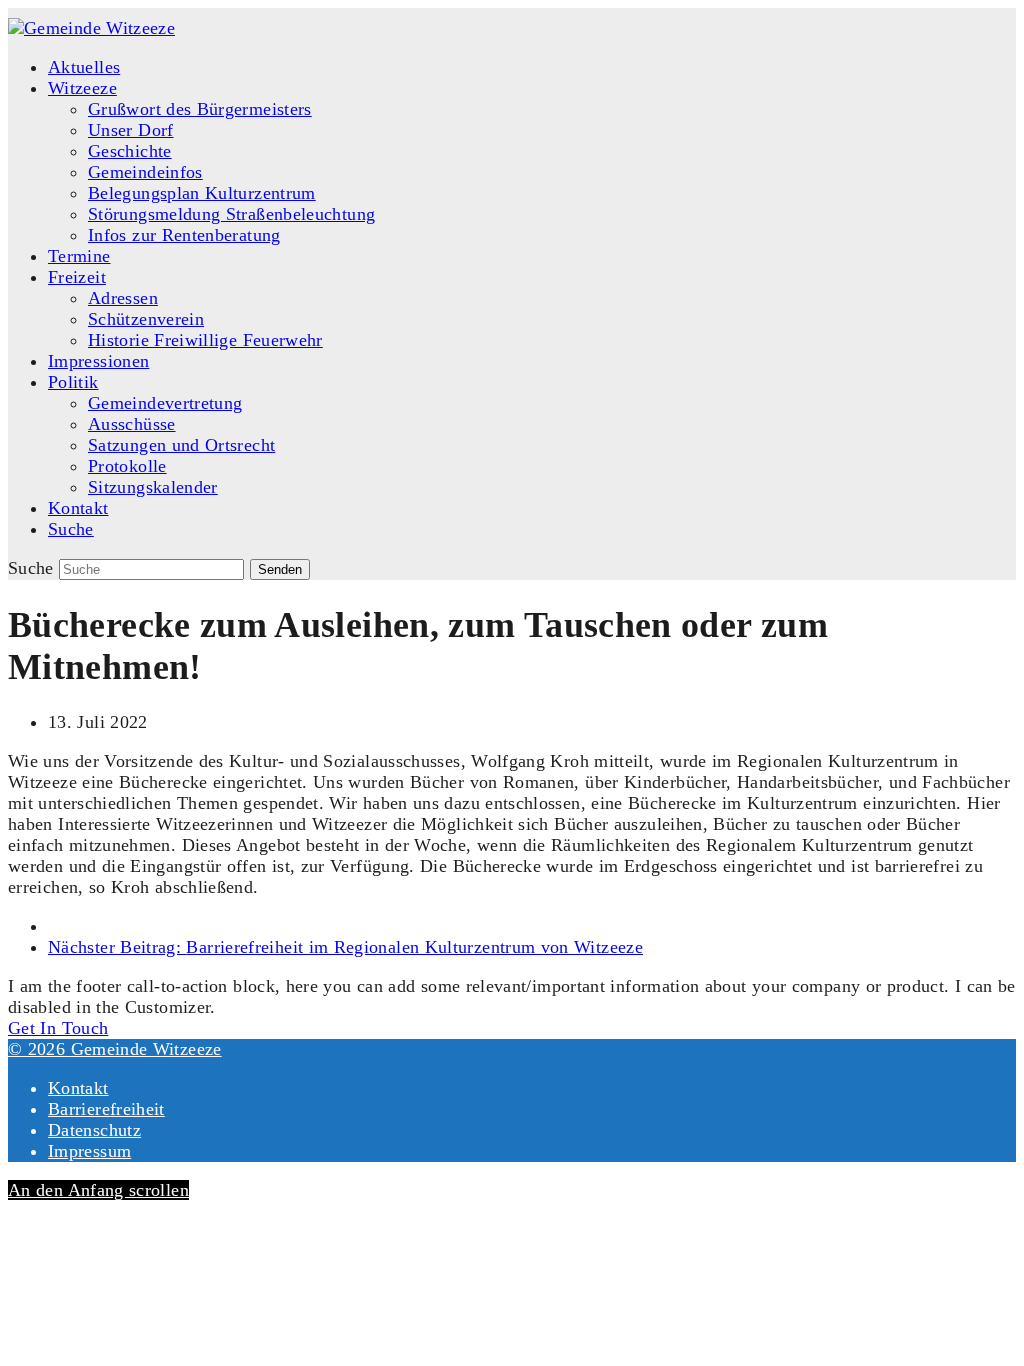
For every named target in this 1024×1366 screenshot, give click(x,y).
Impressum (89, 1151)
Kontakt (78, 1088)
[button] (71, 529)
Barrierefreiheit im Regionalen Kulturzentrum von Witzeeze (345, 947)
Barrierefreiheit (106, 1109)
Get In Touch (58, 1028)
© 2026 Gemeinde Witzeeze (115, 1049)
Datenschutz (94, 1130)
